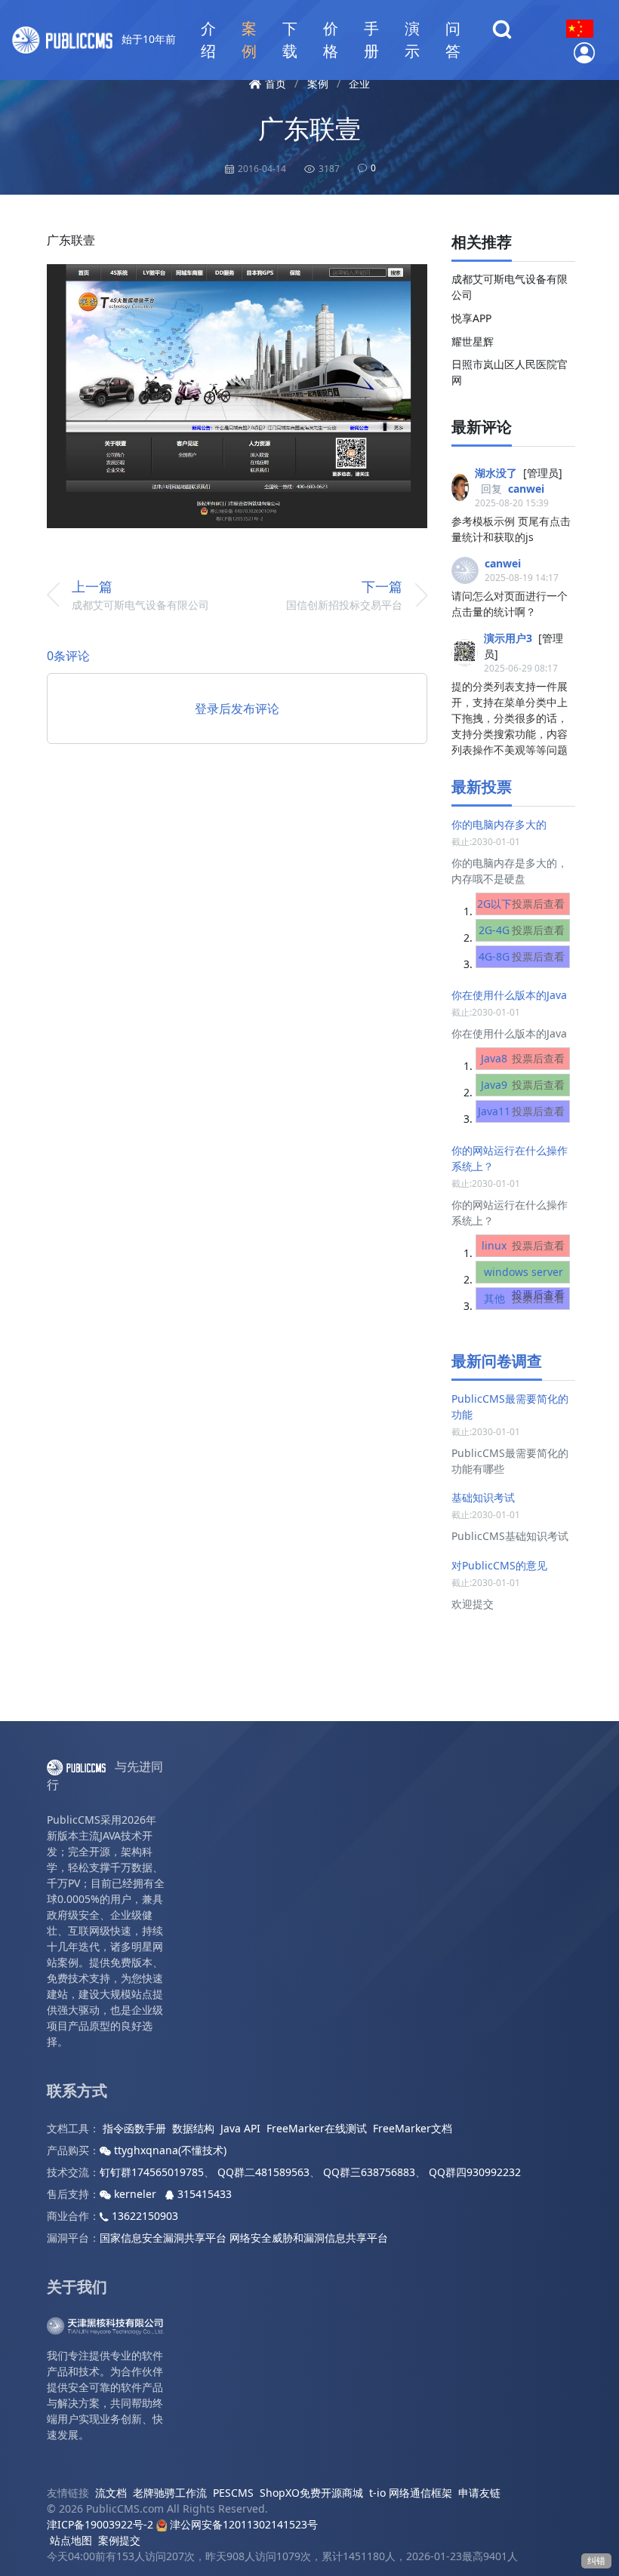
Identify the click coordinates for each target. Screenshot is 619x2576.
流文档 (111, 2493)
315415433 (203, 2194)
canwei (526, 489)
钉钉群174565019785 (152, 2172)
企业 (359, 83)
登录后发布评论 (237, 709)
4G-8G (522, 956)
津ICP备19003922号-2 (100, 2524)
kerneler (135, 2194)
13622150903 (143, 2216)
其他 (525, 1298)
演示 (412, 40)
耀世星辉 (473, 341)
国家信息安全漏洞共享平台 (163, 2238)
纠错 (596, 2561)
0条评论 (68, 656)
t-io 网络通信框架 (411, 2493)
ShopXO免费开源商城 (311, 2493)
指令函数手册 (134, 2128)
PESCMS (233, 2493)
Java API (240, 2128)
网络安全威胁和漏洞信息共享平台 (309, 2238)
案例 (249, 40)
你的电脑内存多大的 (499, 824)
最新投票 (482, 787)
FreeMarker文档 (413, 2128)
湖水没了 (496, 473)
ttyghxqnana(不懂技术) (169, 2150)
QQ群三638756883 (369, 2172)
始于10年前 (147, 39)
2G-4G (522, 930)
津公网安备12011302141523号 (242, 2524)
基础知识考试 (483, 1497)
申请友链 (479, 2493)
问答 (453, 40)
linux (523, 1245)
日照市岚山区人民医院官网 (510, 372)
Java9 (523, 1085)
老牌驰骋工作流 (170, 2493)
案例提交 (119, 2540)
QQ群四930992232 (475, 2172)
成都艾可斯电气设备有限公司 (510, 287)
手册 (371, 40)
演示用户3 (508, 638)
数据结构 (193, 2128)
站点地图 (71, 2540)
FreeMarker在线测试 (317, 2128)
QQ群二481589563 (263, 2172)
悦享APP (471, 318)
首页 (276, 83)
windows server (524, 1283)
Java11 (521, 1111)
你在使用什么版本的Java (509, 995)
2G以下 (521, 904)
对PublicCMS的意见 (499, 1565)
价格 (331, 40)
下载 (290, 40)
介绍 (208, 40)
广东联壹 (309, 128)
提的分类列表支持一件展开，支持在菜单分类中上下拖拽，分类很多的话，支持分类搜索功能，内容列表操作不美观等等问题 (510, 718)
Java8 (523, 1058)
